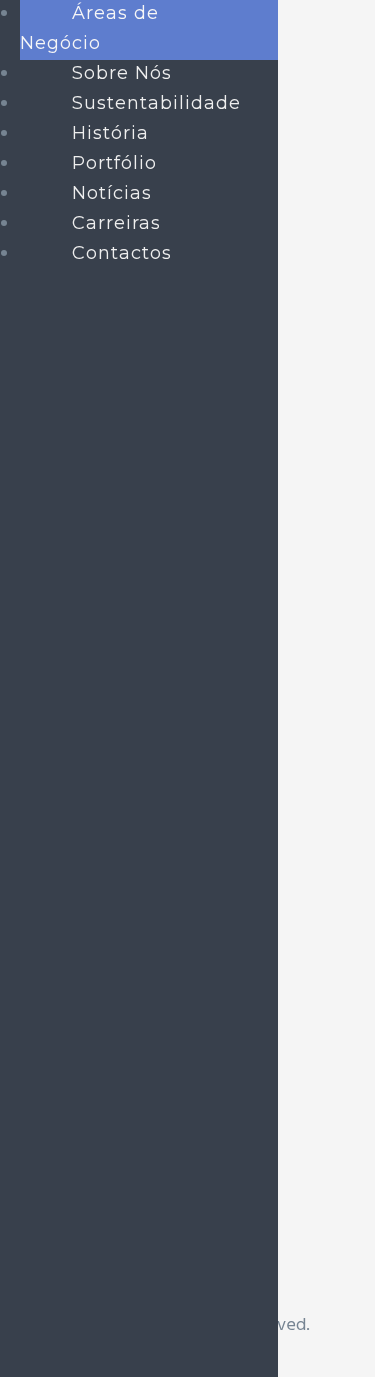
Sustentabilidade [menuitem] (156, 103)
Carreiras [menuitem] (116, 223)
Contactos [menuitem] (122, 253)
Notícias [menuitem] (112, 193)
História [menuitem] (110, 133)
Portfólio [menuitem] (114, 163)
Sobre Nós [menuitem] (122, 73)
